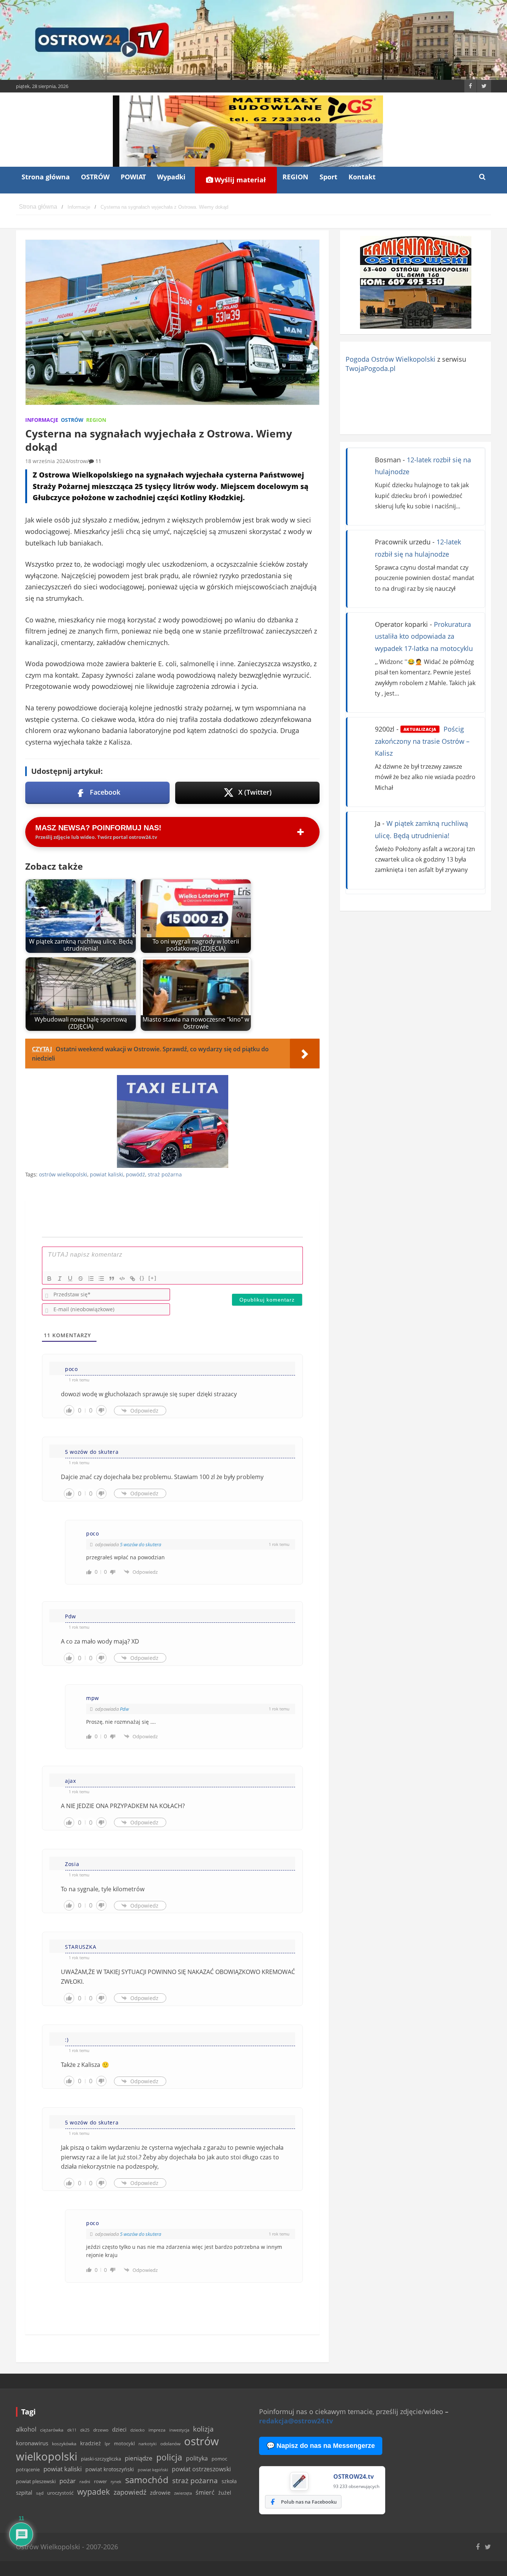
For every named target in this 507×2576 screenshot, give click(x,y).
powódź (135, 1174)
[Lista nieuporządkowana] (101, 1279)
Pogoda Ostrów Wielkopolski (390, 359)
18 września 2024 (47, 461)
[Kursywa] (60, 1279)
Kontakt (362, 177)
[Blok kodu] (122, 1279)
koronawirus (32, 2443)
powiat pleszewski (36, 2481)
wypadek (94, 2492)
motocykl (124, 2443)
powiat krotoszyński (110, 2469)
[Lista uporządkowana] (91, 1279)
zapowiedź (130, 2492)
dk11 (72, 2430)
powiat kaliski (107, 1174)
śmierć (205, 2492)
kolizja (203, 2429)
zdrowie (160, 2492)
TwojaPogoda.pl (371, 368)
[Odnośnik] (133, 1279)
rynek (116, 2482)
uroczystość (60, 2493)
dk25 (85, 2430)
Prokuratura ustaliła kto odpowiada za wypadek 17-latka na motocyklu (424, 636)
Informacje (42, 420)
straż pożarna (165, 1174)
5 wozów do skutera (140, 1544)
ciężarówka (52, 2430)
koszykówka (64, 2444)
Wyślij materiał (239, 180)
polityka (197, 2458)
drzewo (101, 2430)
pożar (68, 2481)
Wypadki (171, 177)
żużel (225, 2493)
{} (142, 1278)
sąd (40, 2493)
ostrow (78, 461)
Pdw (124, 1709)
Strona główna (46, 177)
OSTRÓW (95, 177)
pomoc (219, 2459)
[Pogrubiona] (49, 1279)
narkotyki (148, 2444)
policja (169, 2457)
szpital (24, 2493)
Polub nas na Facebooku (309, 2502)
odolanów (170, 2444)
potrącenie (28, 2469)
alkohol (26, 2429)
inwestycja (179, 2430)
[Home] (38, 207)
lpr (107, 2444)
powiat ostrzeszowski (201, 2469)
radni (85, 2481)
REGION (295, 177)
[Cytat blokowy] (112, 1279)
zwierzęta (183, 2493)
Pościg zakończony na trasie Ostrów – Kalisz (422, 741)
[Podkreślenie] (70, 1279)
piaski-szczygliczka (101, 2459)
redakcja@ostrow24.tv (296, 2421)
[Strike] (81, 1279)
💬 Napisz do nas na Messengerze (321, 2446)
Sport (328, 177)
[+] (153, 1278)
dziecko (138, 2430)
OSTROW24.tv (354, 2476)
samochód (147, 2480)
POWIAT (133, 177)
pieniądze (139, 2458)
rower (100, 2481)
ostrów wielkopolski (63, 1174)
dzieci (119, 2430)
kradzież (91, 2443)
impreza (157, 2430)
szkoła (229, 2481)
